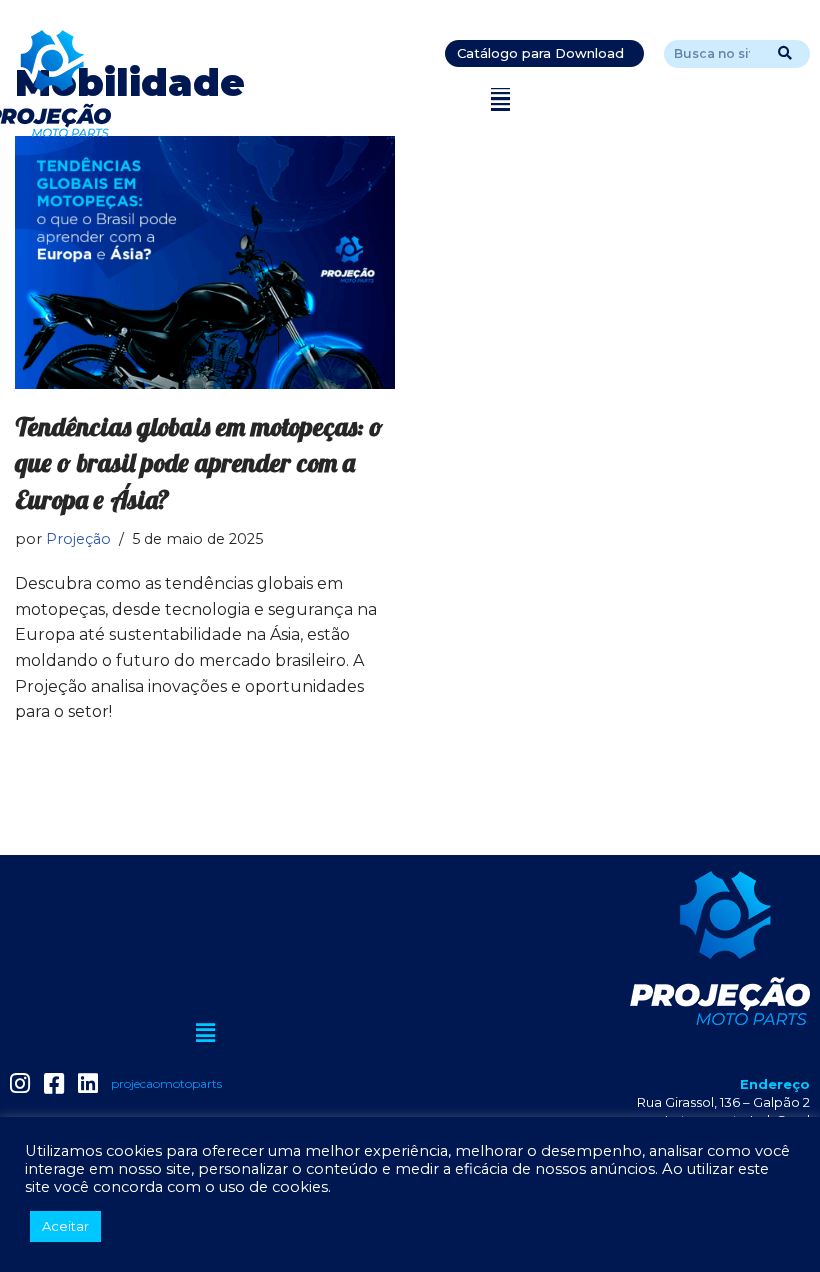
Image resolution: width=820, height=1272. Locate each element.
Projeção (78, 539)
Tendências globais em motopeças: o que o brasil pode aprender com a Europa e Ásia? (199, 463)
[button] (500, 99)
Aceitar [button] (65, 1226)
